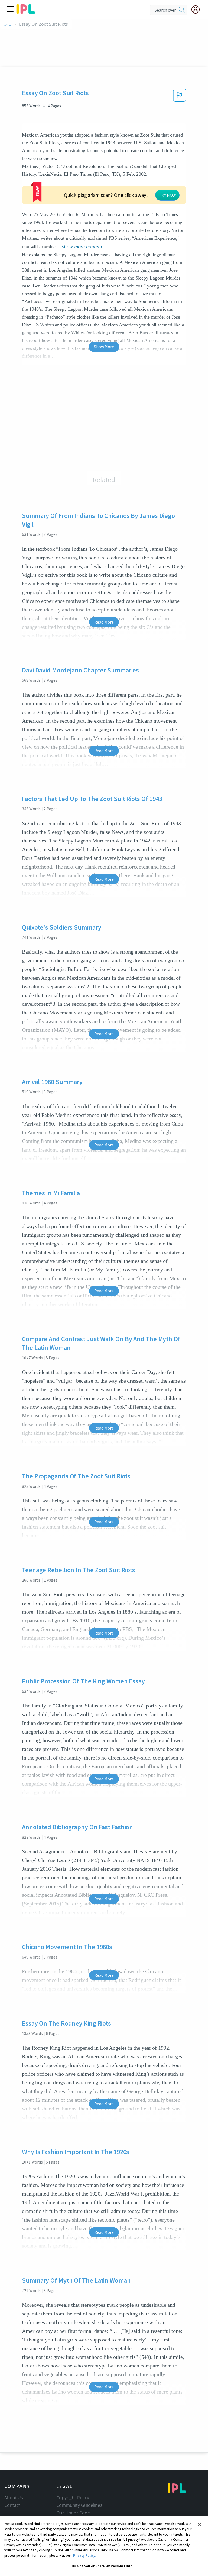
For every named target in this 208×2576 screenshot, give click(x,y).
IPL (7, 24)
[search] (182, 10)
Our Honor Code (73, 2513)
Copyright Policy (73, 2498)
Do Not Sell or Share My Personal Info (102, 2566)
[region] (104, 2546)
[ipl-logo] (26, 12)
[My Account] (198, 9)
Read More (104, 622)
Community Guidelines (79, 2505)
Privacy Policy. (84, 2556)
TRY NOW (167, 195)
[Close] (199, 2524)
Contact (12, 2505)
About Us (14, 2498)
